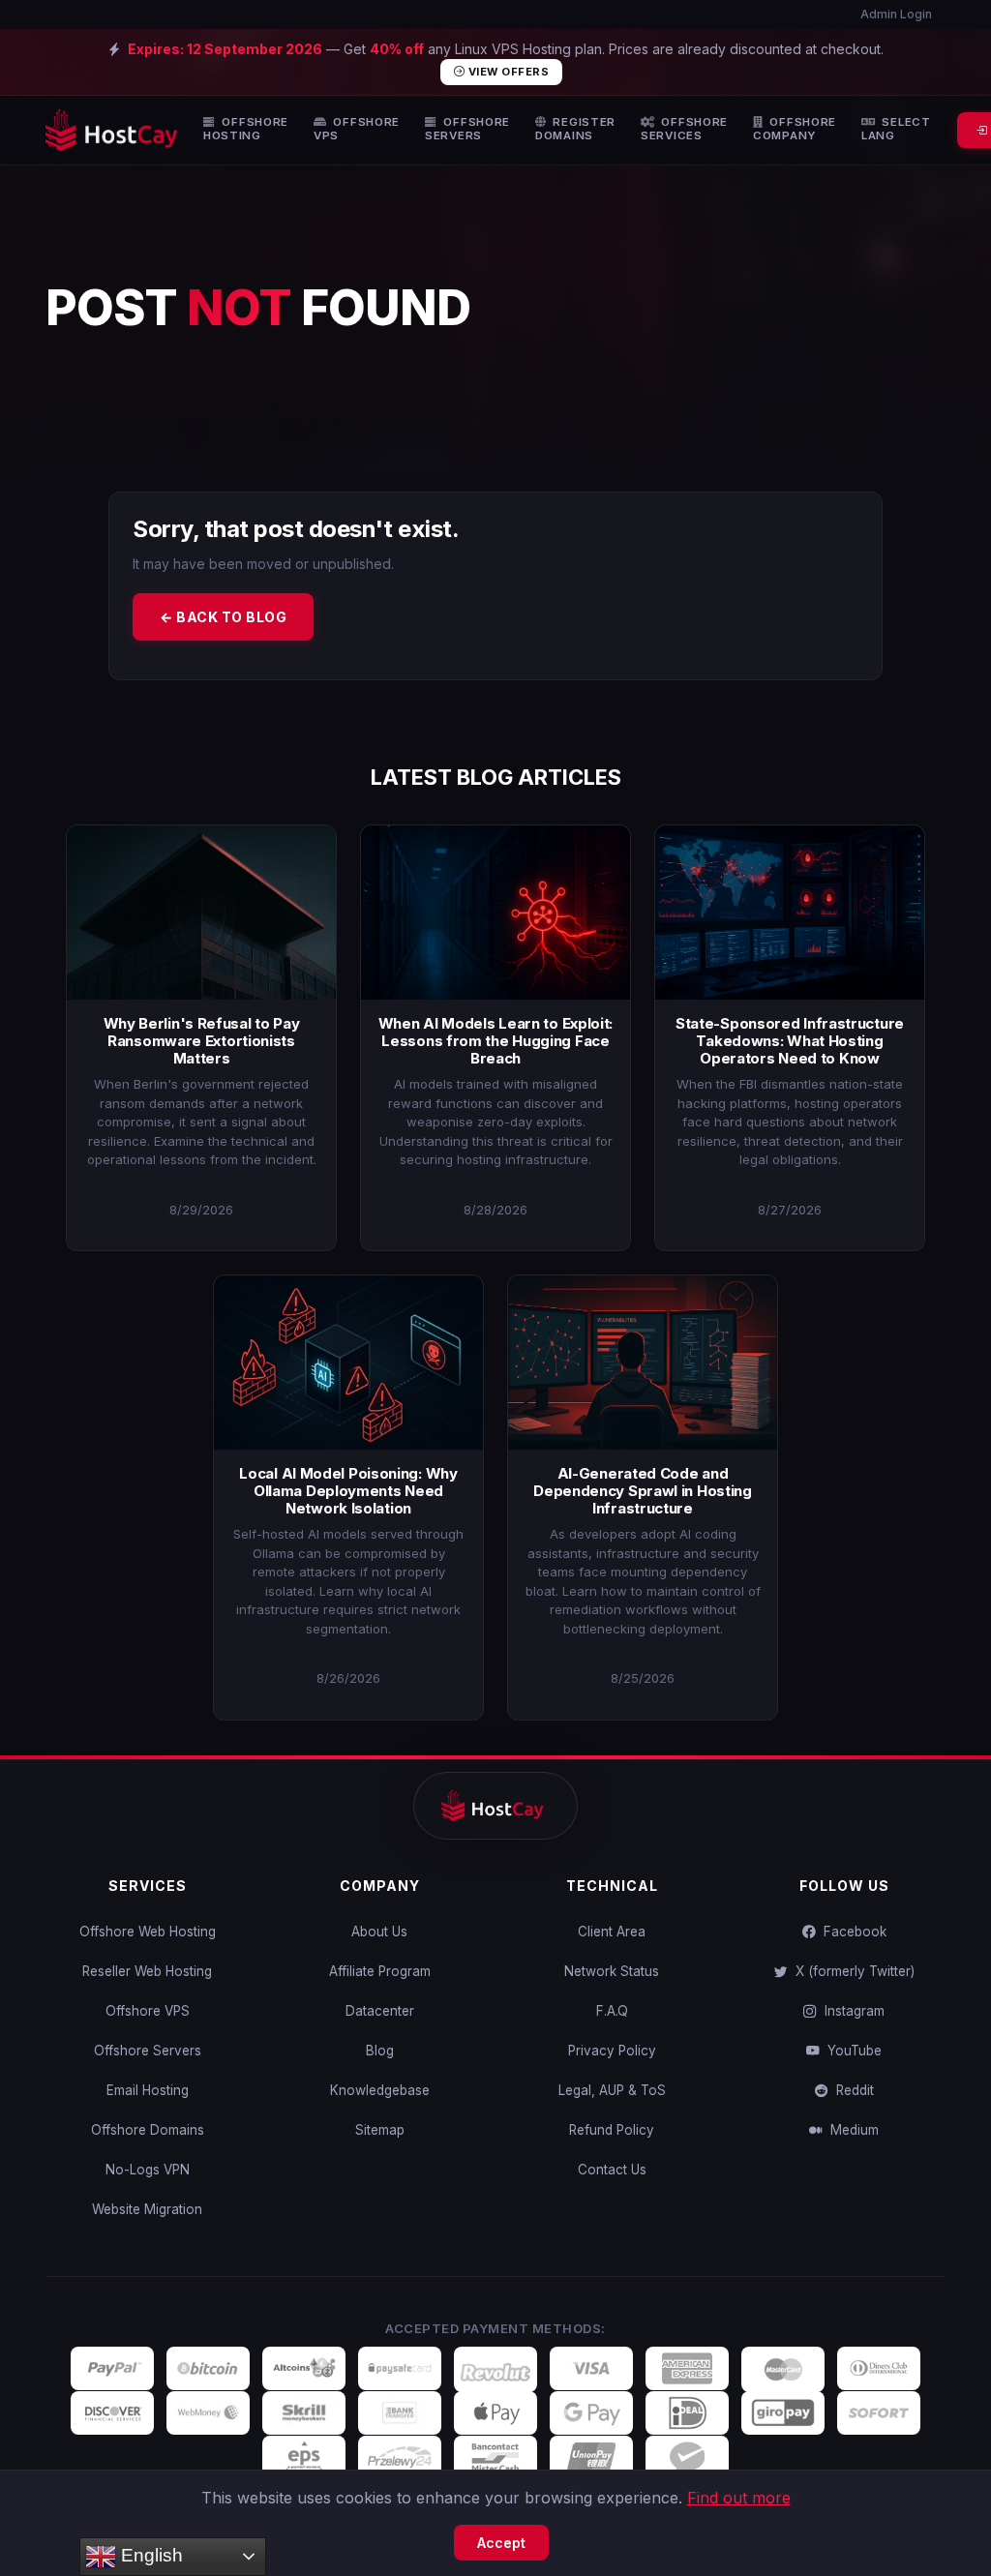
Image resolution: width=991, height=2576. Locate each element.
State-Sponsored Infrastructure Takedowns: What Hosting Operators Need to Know (790, 1041)
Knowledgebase (380, 2090)
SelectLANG (896, 129)
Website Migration (147, 2209)
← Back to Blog (223, 617)
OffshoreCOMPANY (795, 129)
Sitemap (380, 2130)
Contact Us (612, 2170)
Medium (851, 2130)
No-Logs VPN (148, 2170)
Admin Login (895, 14)
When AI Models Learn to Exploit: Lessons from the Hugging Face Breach (495, 1041)
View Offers (507, 72)
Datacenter (380, 2011)
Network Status (612, 1971)
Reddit (851, 2090)
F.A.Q (612, 2011)
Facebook (851, 1932)
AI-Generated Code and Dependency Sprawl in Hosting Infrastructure (643, 1491)
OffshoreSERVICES (684, 129)
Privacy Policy (612, 2051)
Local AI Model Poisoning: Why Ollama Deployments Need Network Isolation (348, 1491)
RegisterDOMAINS (575, 129)
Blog (380, 2051)
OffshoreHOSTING (246, 129)
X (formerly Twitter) (851, 1971)
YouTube (851, 2051)
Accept (501, 2543)
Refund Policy (612, 2130)
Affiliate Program (380, 1971)
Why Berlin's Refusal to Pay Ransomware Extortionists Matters (202, 1041)
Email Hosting (148, 2090)
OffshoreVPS (357, 129)
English (150, 2555)
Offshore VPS (148, 2011)
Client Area (612, 1932)
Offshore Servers (148, 2051)
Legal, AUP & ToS (612, 2090)
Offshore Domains (148, 2130)
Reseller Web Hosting (147, 1971)
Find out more (739, 2498)
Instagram (851, 2011)
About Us (379, 1932)
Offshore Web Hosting (148, 1932)
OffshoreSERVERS (467, 129)
